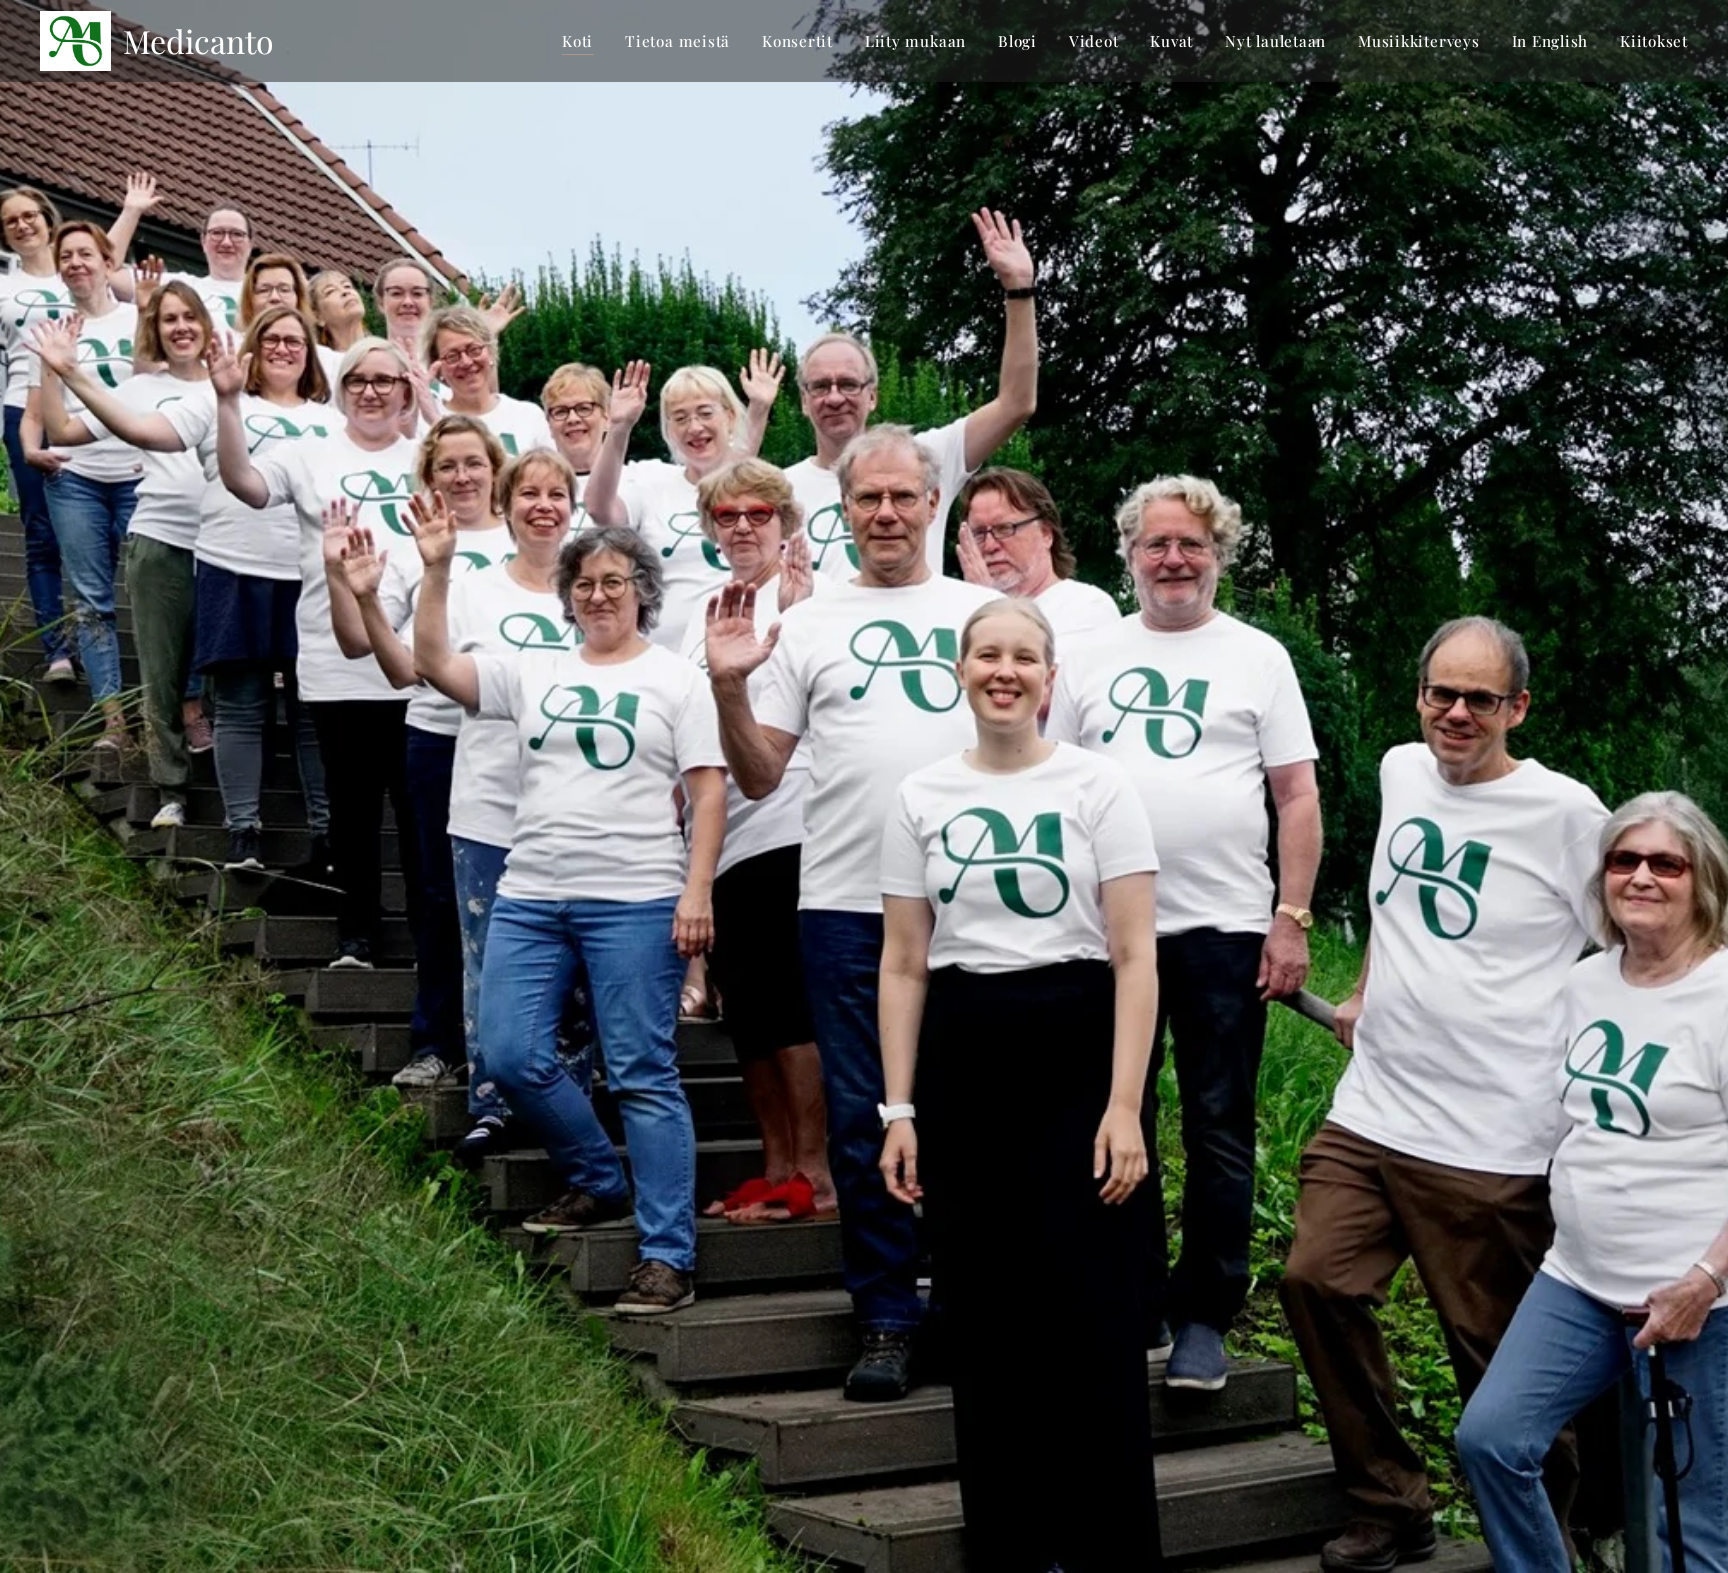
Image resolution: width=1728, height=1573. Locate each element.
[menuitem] (583, 41)
